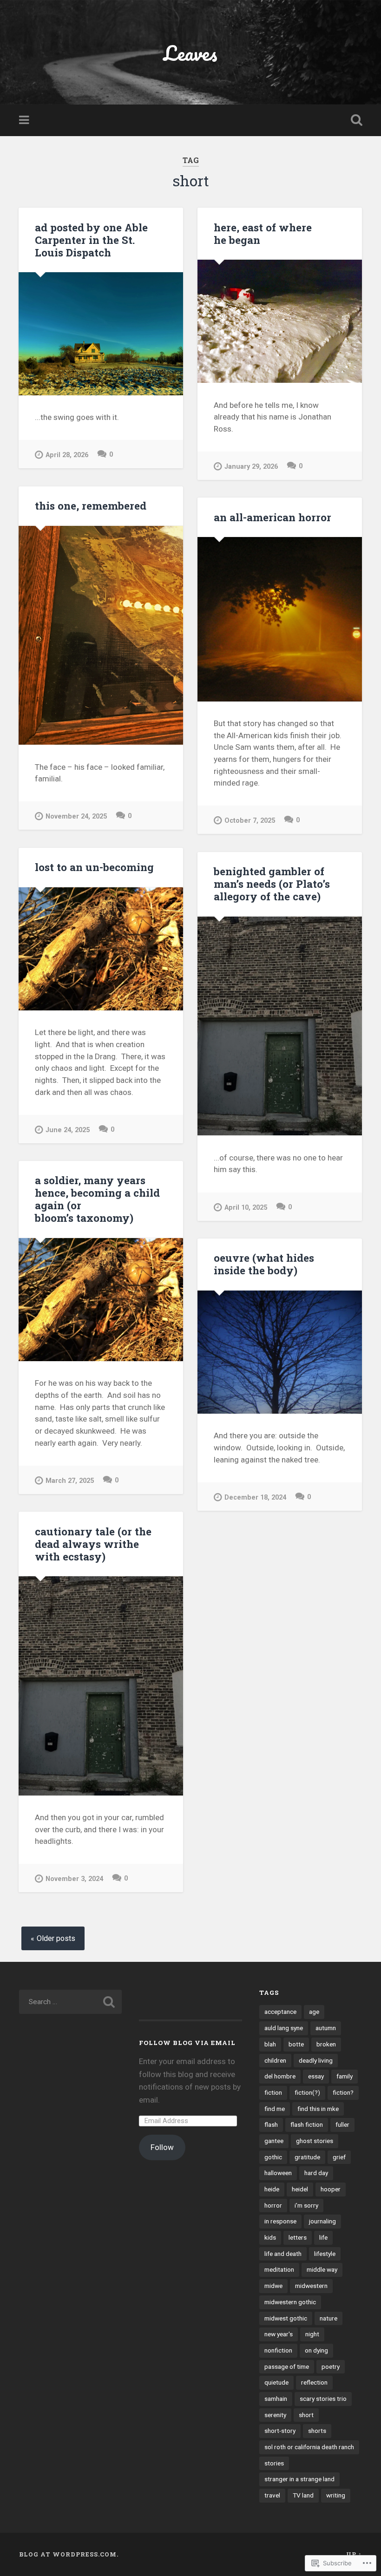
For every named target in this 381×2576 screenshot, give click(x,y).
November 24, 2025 (76, 816)
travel (272, 2495)
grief (339, 2157)
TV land (303, 2495)
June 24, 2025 (68, 1130)
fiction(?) (307, 2092)
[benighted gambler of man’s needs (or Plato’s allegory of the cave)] (280, 1026)
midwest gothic (286, 2318)
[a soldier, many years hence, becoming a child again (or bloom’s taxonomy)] (101, 1300)
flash (271, 2124)
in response (280, 2221)
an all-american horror (273, 517)
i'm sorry (306, 2205)
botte (296, 2044)
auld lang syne (284, 2028)
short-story (280, 2431)
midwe (273, 2286)
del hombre (280, 2076)
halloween (278, 2173)
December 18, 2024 (255, 1498)
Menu (25, 120)
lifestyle (325, 2254)
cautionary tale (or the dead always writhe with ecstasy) (93, 1544)
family (345, 2076)
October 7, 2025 (250, 821)
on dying (316, 2350)
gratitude (307, 2157)
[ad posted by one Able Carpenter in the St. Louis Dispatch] (101, 334)
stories (274, 2463)
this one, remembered (91, 505)
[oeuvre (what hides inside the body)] (280, 1352)
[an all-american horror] (280, 619)
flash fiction (307, 2124)
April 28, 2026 (67, 455)
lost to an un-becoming (94, 867)
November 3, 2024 (74, 1879)
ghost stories (315, 2141)
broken (326, 2044)
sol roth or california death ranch (309, 2447)
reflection (314, 2382)
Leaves (190, 53)
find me (275, 2109)
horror (273, 2205)
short (306, 2415)
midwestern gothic (290, 2302)
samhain (276, 2399)
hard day (316, 2173)
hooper (331, 2189)
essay (316, 2076)
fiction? (343, 2092)
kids (270, 2237)
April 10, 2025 (246, 1208)
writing (336, 2495)
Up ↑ (354, 2554)
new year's (279, 2334)
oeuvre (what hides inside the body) (264, 1264)
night (312, 2334)
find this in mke (318, 2109)
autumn (326, 2028)
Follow (162, 2147)
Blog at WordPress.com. (69, 2554)
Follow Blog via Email (187, 2043)
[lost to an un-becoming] (101, 949)
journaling (322, 2221)
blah (270, 2044)
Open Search (355, 120)
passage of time (287, 2366)
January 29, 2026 (251, 467)
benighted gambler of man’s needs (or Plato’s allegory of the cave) (272, 884)
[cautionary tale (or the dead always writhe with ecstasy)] (101, 1686)
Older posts (56, 1938)
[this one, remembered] (101, 636)
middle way (322, 2269)
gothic (273, 2157)
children (275, 2060)
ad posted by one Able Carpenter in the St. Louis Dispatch (91, 240)
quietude (276, 2382)
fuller (342, 2124)
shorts (317, 2431)
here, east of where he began (263, 233)
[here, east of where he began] (280, 321)
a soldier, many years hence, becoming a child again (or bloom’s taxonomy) (97, 1199)
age (314, 2012)
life (323, 2237)
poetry (331, 2366)
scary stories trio (323, 2399)
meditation (279, 2269)
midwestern (311, 2286)
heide (272, 2189)
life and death (283, 2254)
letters (298, 2237)
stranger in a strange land (299, 2479)
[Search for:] (70, 2002)
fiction (273, 2092)
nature (328, 2318)
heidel (300, 2189)
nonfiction (278, 2350)
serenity (275, 2415)
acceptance (280, 2012)
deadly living (316, 2060)
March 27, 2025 (70, 1481)
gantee (274, 2141)
